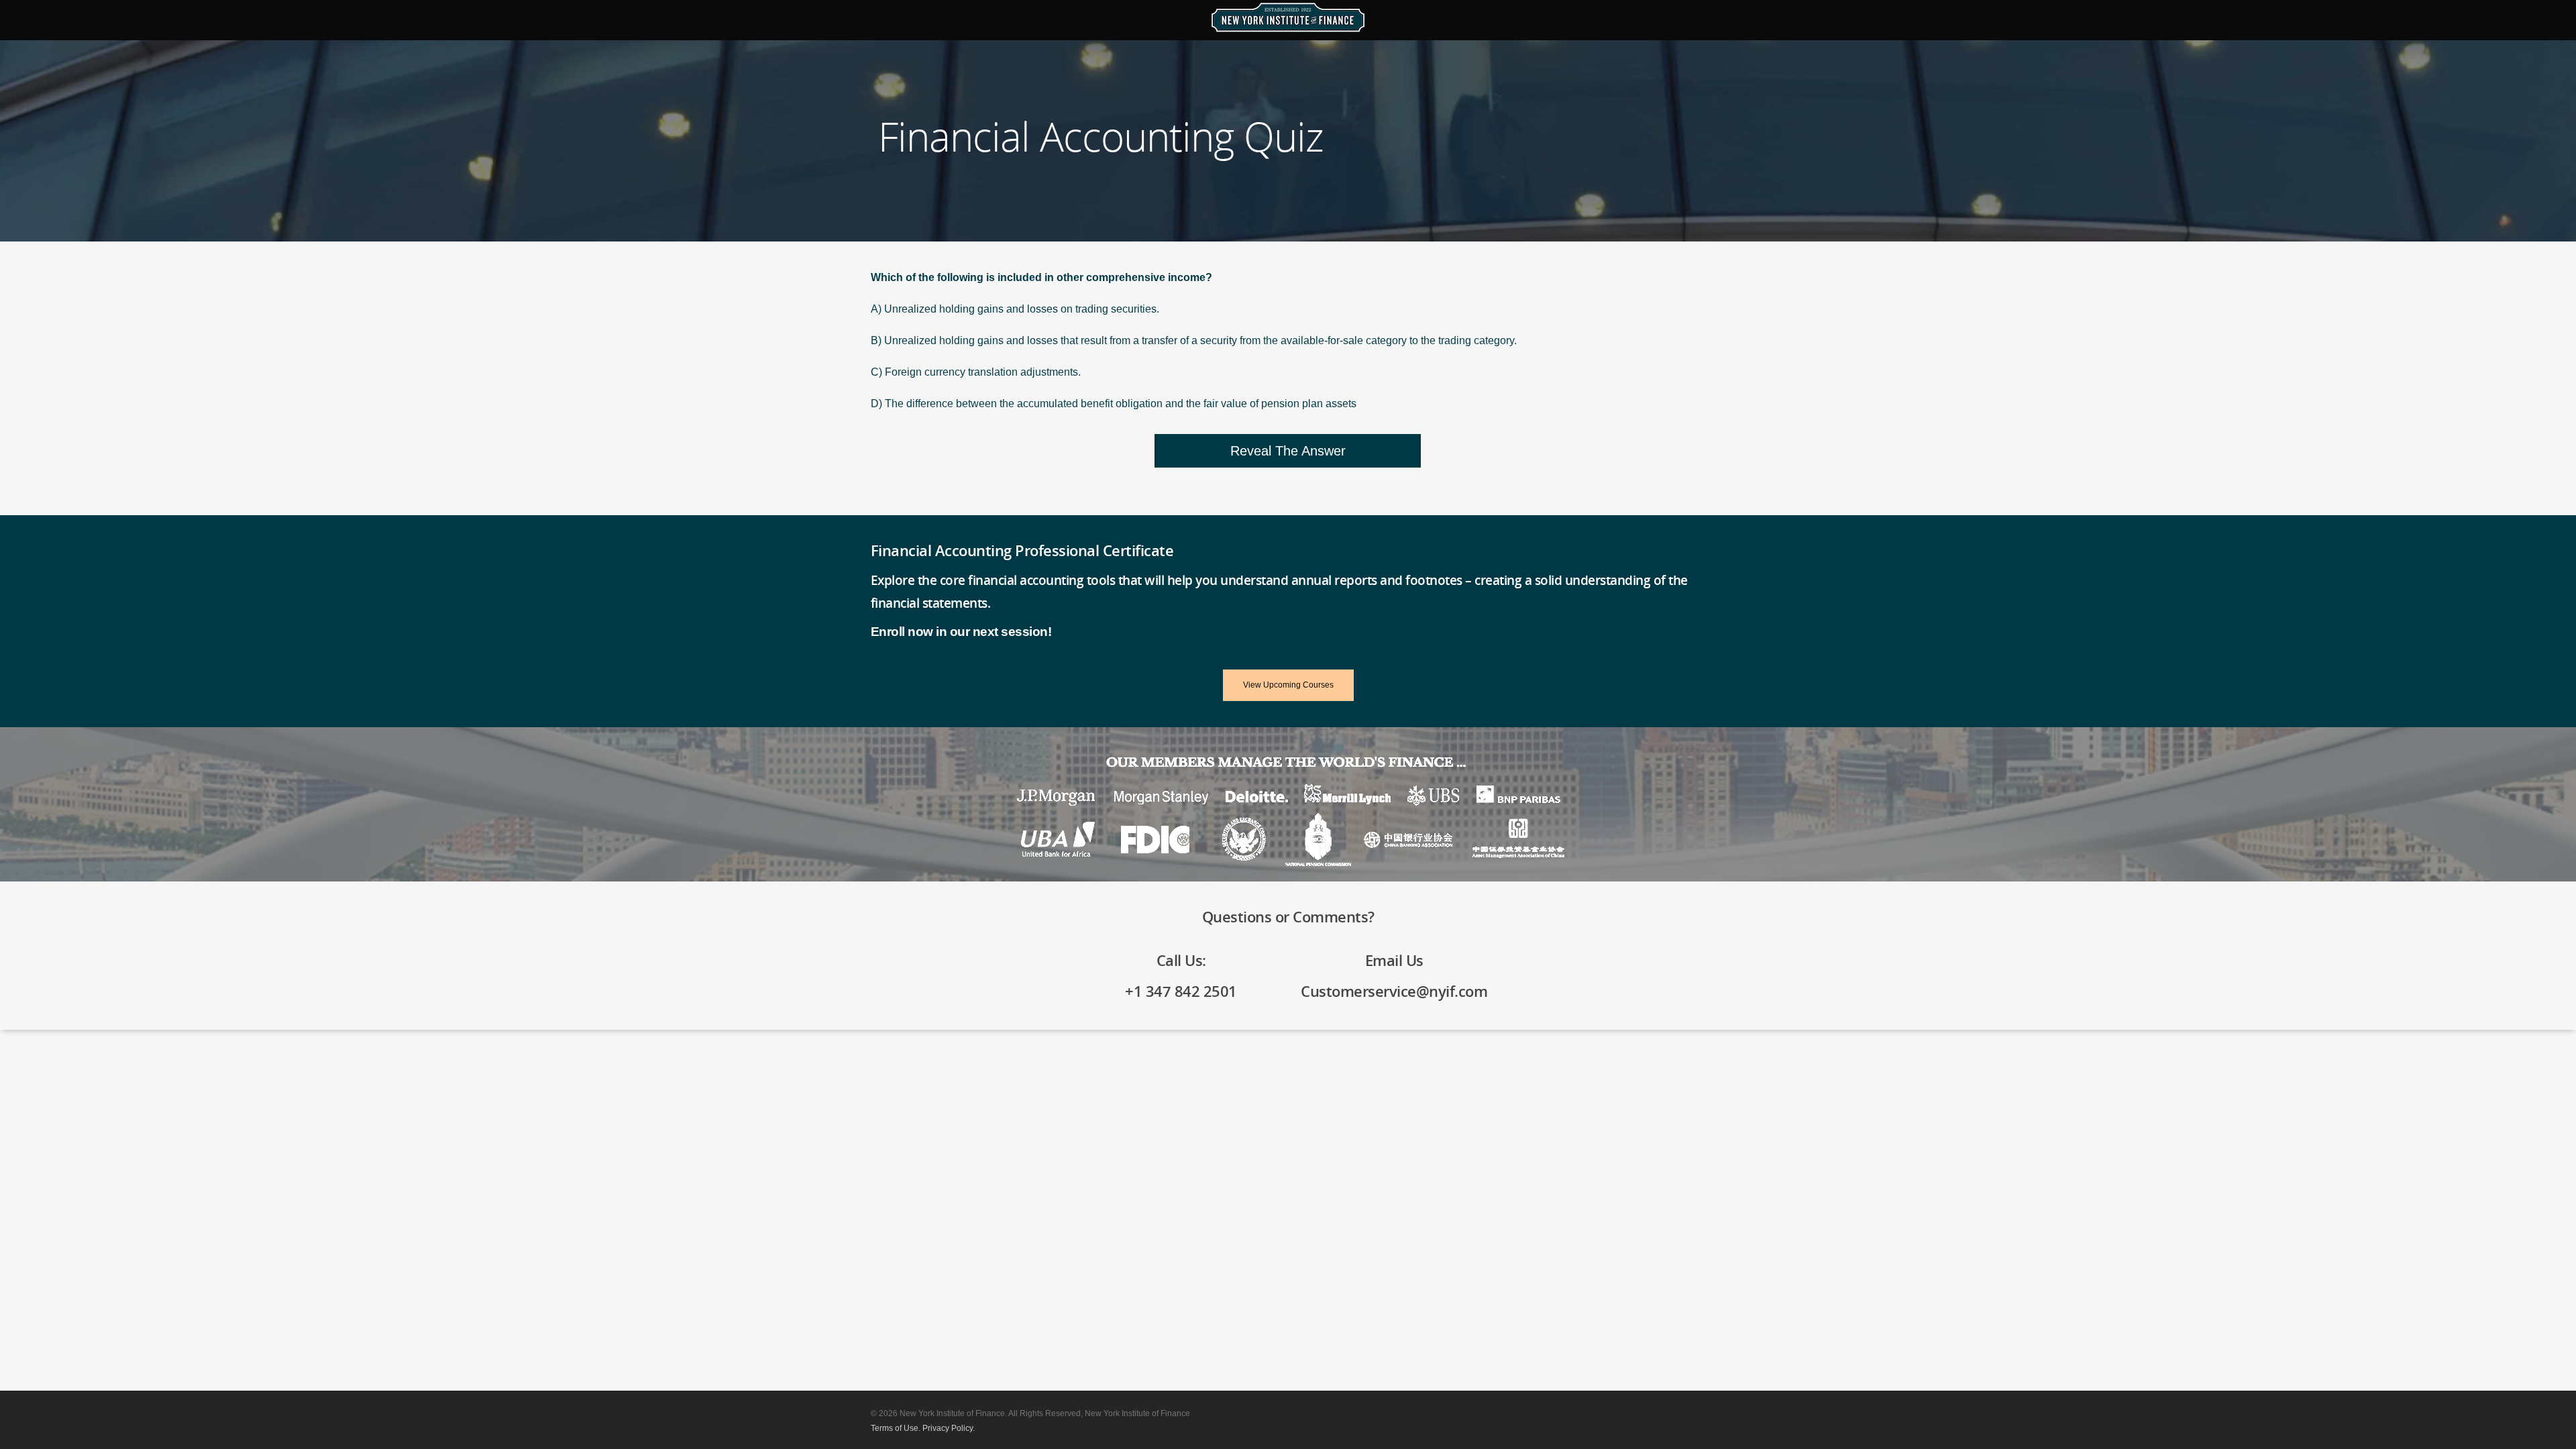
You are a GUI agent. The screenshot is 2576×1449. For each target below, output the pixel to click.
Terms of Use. (896, 1428)
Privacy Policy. (949, 1428)
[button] (1288, 451)
